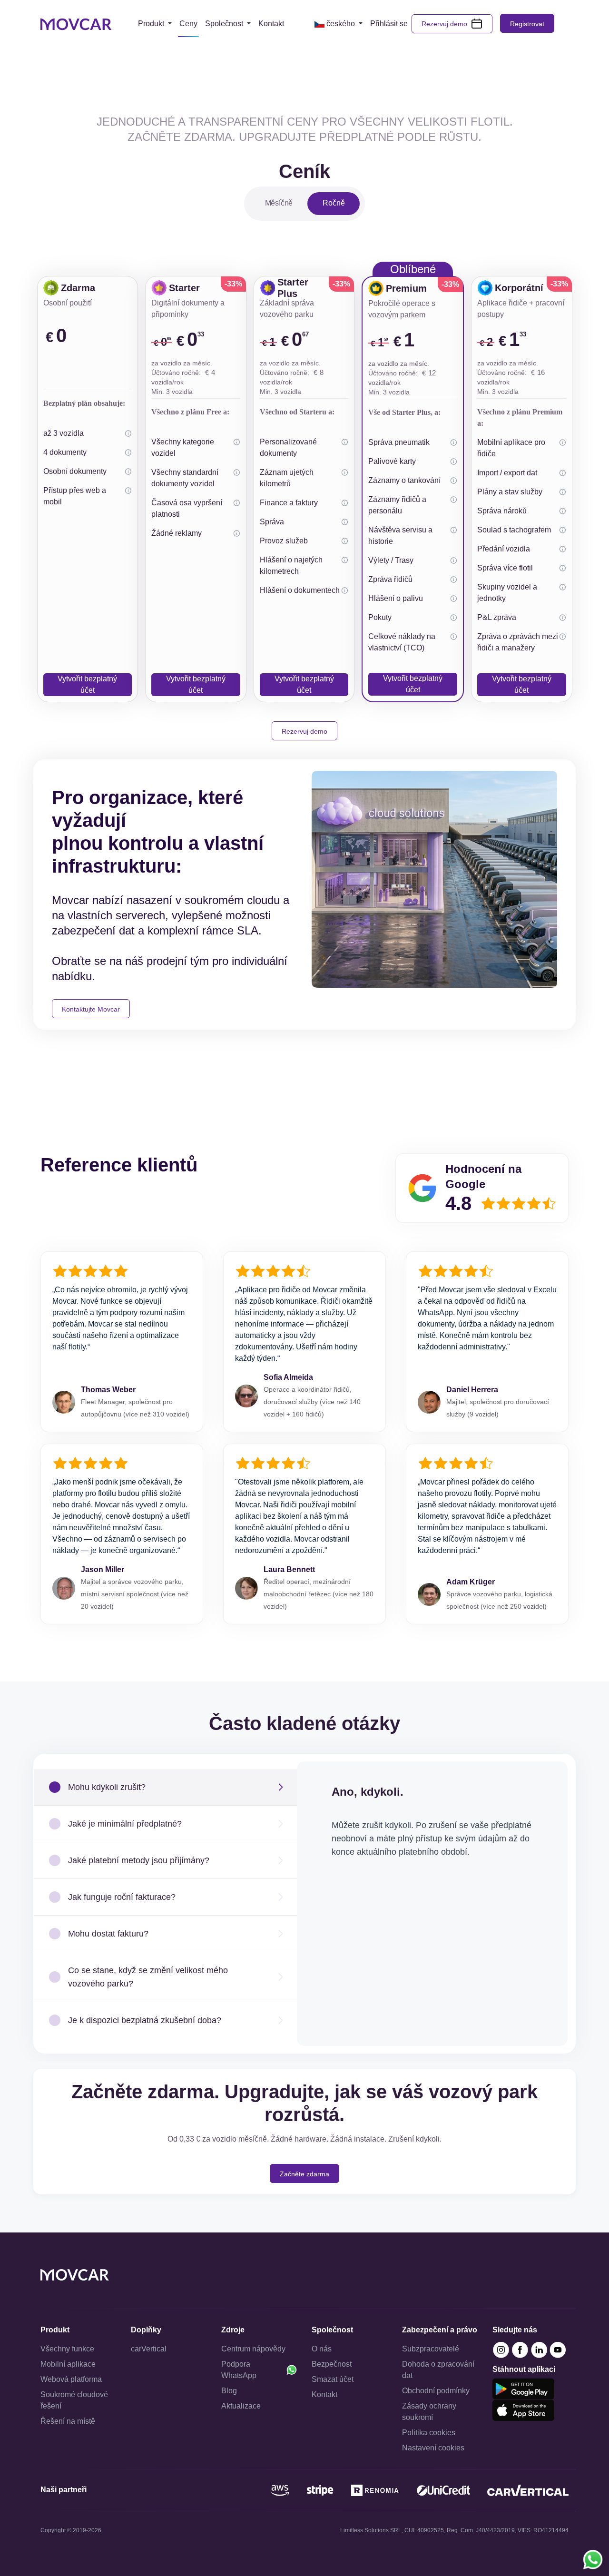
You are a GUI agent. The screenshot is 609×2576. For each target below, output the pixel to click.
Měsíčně (279, 203)
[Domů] (76, 24)
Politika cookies (429, 2433)
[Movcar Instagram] (502, 2349)
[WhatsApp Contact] (593, 2560)
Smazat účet (333, 2379)
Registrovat (527, 24)
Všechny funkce (67, 2349)
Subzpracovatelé (431, 2349)
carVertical (149, 2349)
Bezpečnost (332, 2364)
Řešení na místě (68, 2421)
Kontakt (324, 2394)
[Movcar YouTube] (558, 2349)
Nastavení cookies (433, 2448)
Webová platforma (71, 2379)
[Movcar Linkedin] (540, 2349)
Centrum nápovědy (253, 2349)
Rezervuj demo (444, 24)
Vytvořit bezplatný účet (87, 684)
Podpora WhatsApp (239, 2370)
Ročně (334, 203)
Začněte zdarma (304, 2174)
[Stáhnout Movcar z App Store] (523, 2410)
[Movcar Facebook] (521, 2349)
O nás (322, 2349)
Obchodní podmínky (436, 2391)
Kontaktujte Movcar (91, 1009)
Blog (229, 2391)
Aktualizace (241, 2406)
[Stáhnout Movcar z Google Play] (523, 2388)
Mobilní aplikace (68, 2364)
